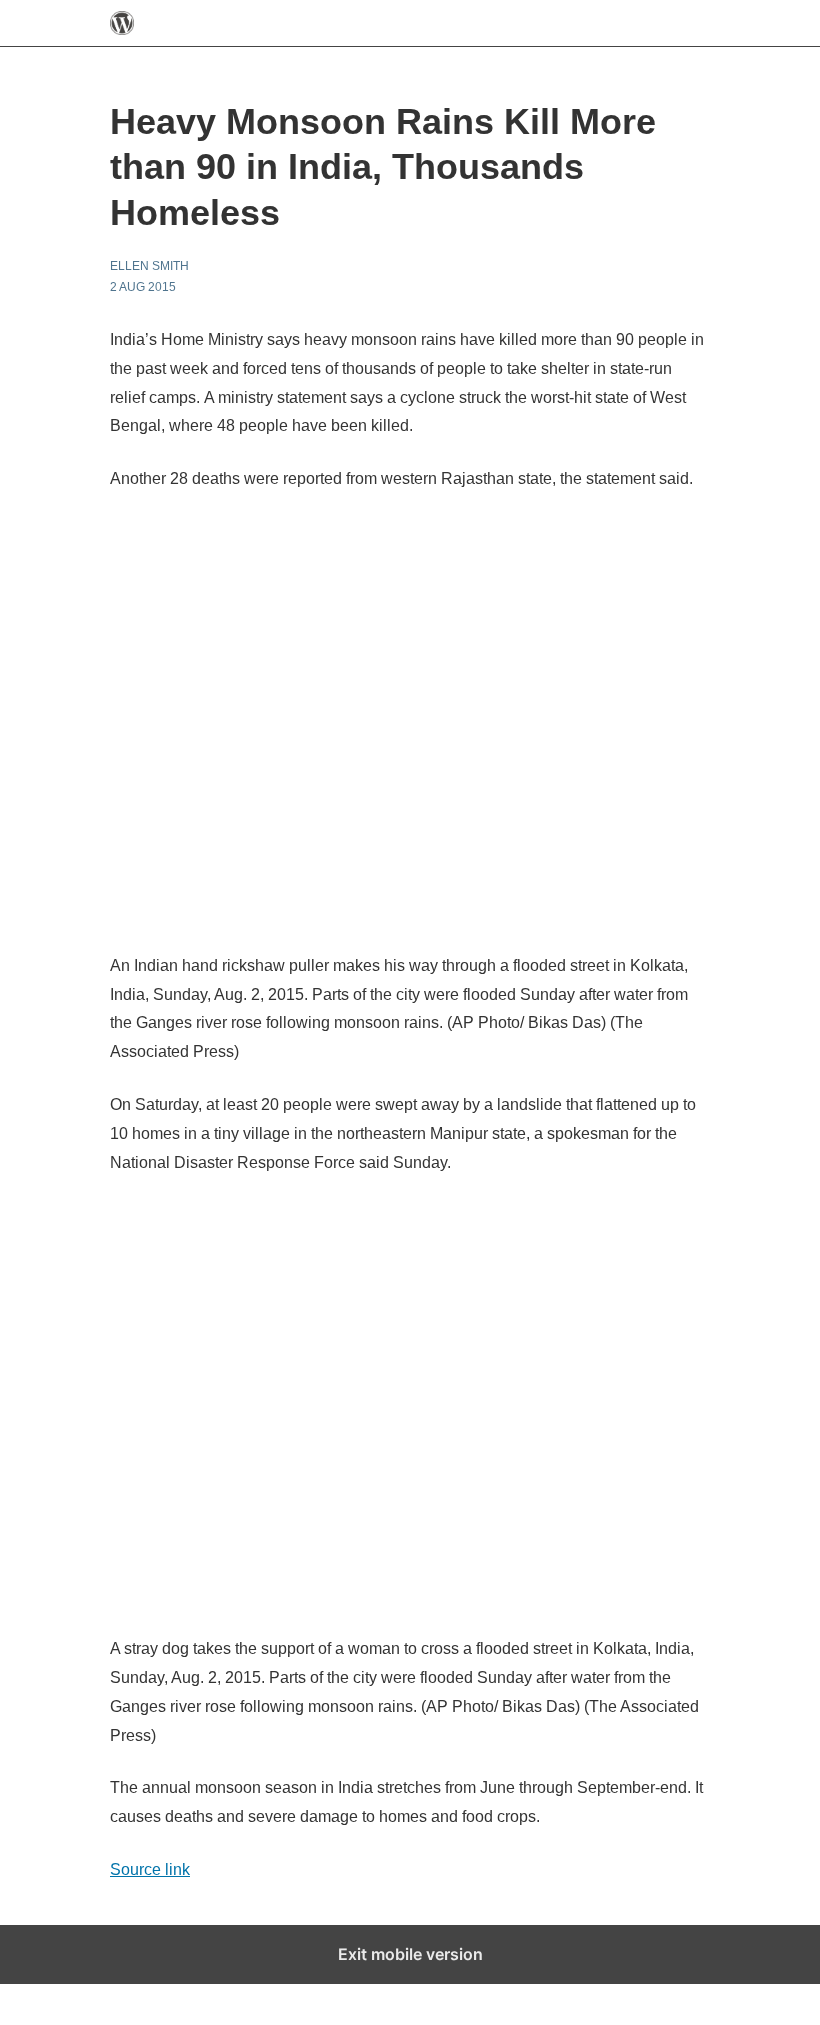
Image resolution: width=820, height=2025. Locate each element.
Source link (150, 1869)
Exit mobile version (410, 1954)
